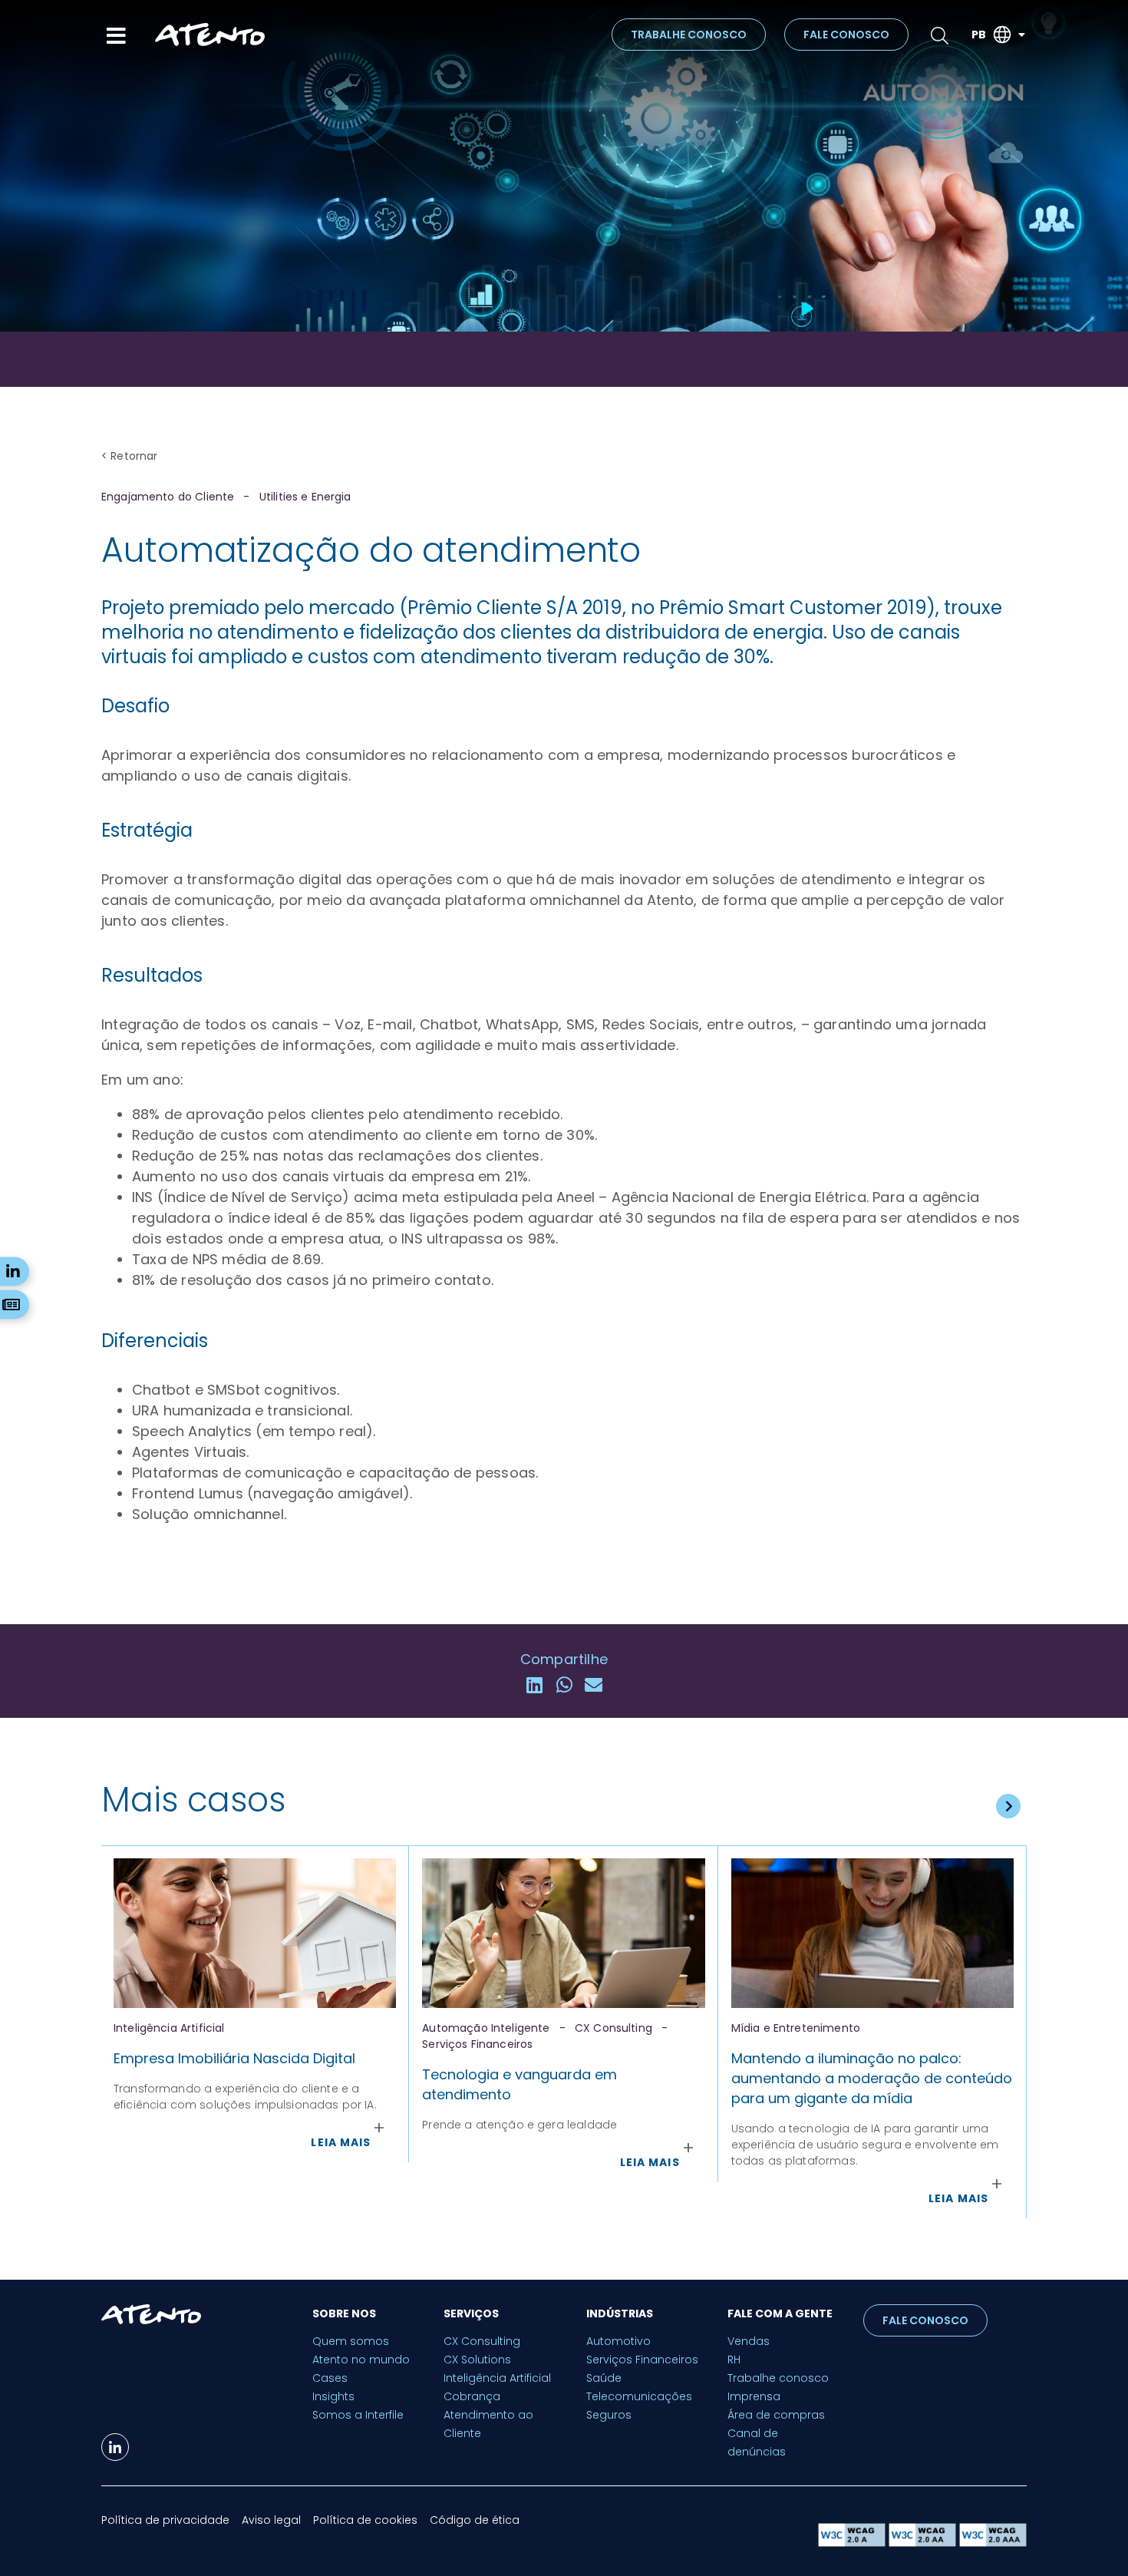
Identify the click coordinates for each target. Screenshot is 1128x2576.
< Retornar (130, 456)
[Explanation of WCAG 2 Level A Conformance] (853, 2543)
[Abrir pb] (1021, 35)
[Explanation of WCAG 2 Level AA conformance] (924, 2543)
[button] (534, 1684)
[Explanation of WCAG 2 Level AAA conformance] (993, 2543)
